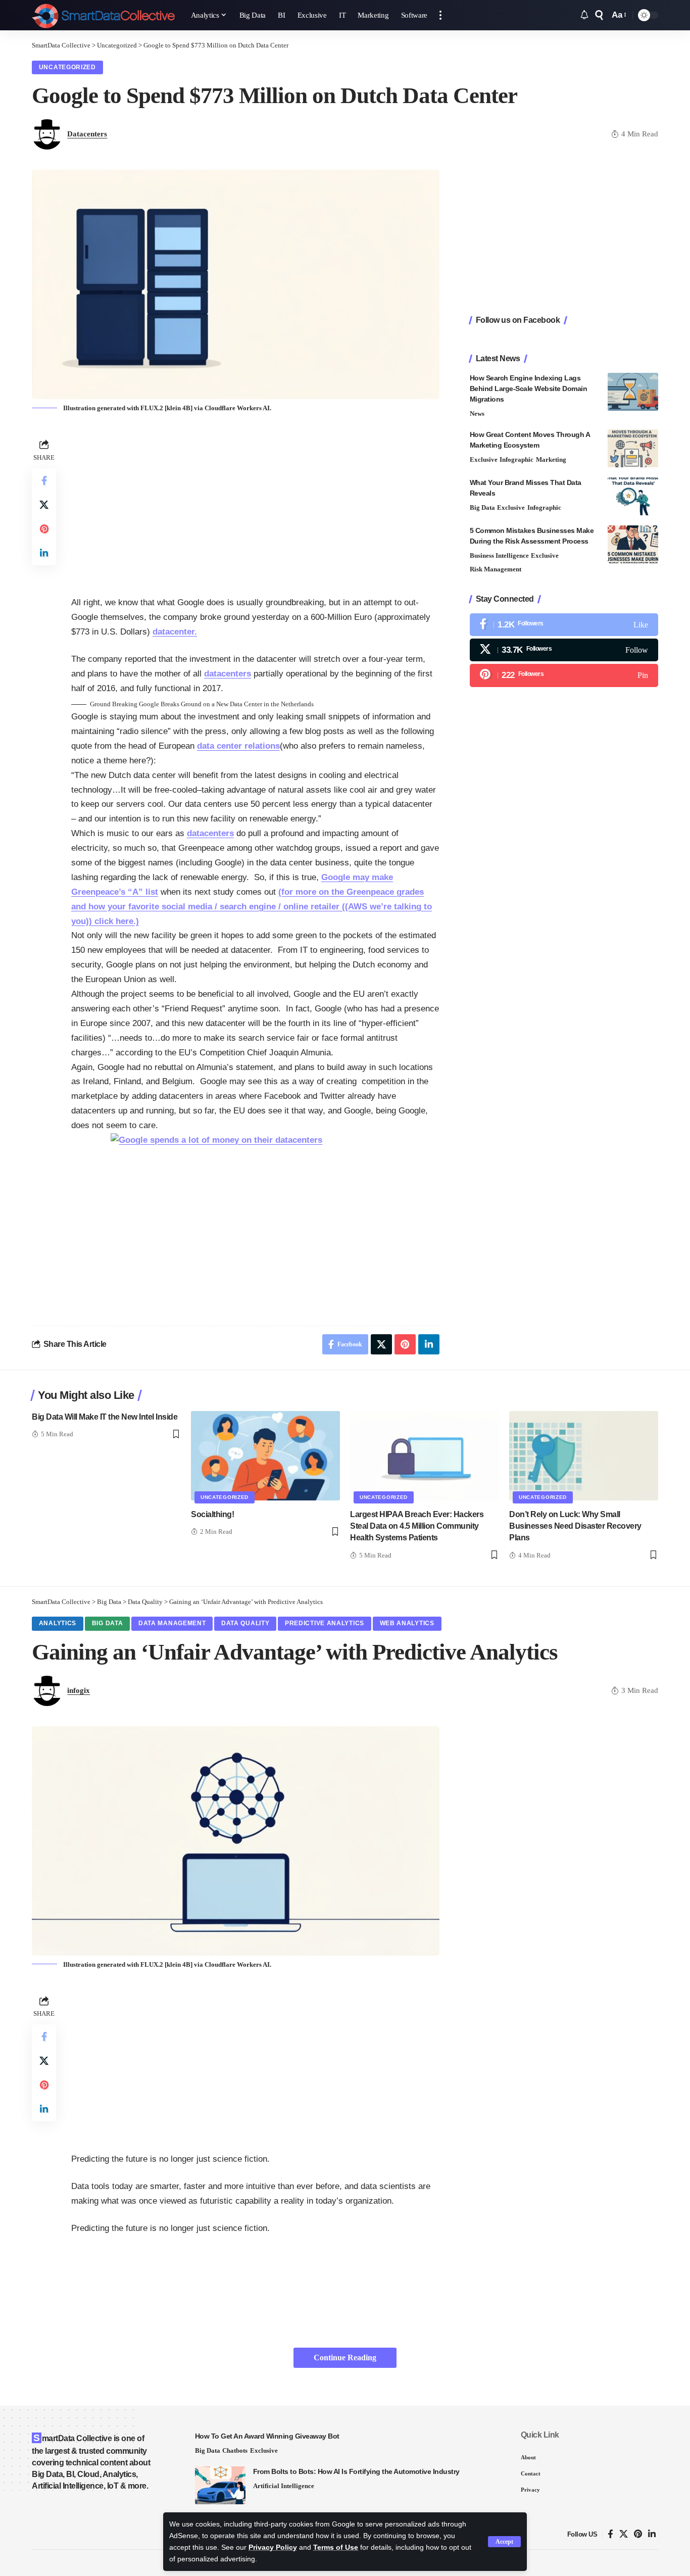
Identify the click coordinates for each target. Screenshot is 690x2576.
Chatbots (235, 2450)
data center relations (238, 746)
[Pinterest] (564, 675)
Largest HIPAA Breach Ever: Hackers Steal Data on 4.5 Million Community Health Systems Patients (417, 1526)
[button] (504, 2542)
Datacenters (87, 134)
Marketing (551, 459)
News (477, 414)
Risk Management (496, 569)
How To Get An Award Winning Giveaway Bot (267, 2436)
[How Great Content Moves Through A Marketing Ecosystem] (633, 448)
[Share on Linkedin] (44, 553)
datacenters (228, 674)
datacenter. (175, 632)
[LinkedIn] (652, 2534)
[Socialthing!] (265, 1456)
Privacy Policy (273, 2547)
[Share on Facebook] (44, 480)
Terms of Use (336, 2547)
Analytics (58, 1623)
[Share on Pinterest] (44, 529)
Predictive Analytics (325, 1623)
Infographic (516, 459)
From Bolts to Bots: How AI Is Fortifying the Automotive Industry (356, 2471)
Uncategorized (67, 67)
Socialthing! (212, 1514)
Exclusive (484, 459)
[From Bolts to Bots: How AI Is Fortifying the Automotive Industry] (220, 2485)
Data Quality (245, 1623)
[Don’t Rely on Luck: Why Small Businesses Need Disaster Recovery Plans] (584, 1456)
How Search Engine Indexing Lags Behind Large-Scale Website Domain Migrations (529, 388)
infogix (79, 1690)
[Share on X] (44, 505)
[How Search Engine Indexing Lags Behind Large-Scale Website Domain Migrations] (633, 392)
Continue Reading (345, 2358)
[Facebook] (564, 625)
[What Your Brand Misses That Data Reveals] (633, 496)
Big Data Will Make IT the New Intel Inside (105, 1417)
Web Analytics (407, 1623)
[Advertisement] (255, 507)
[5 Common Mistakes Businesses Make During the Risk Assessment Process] (633, 544)
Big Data (482, 507)
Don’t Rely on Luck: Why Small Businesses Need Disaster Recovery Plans (575, 1526)
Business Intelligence (499, 555)
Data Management (172, 1623)
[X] (564, 650)
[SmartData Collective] (103, 15)
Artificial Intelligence (284, 2486)
